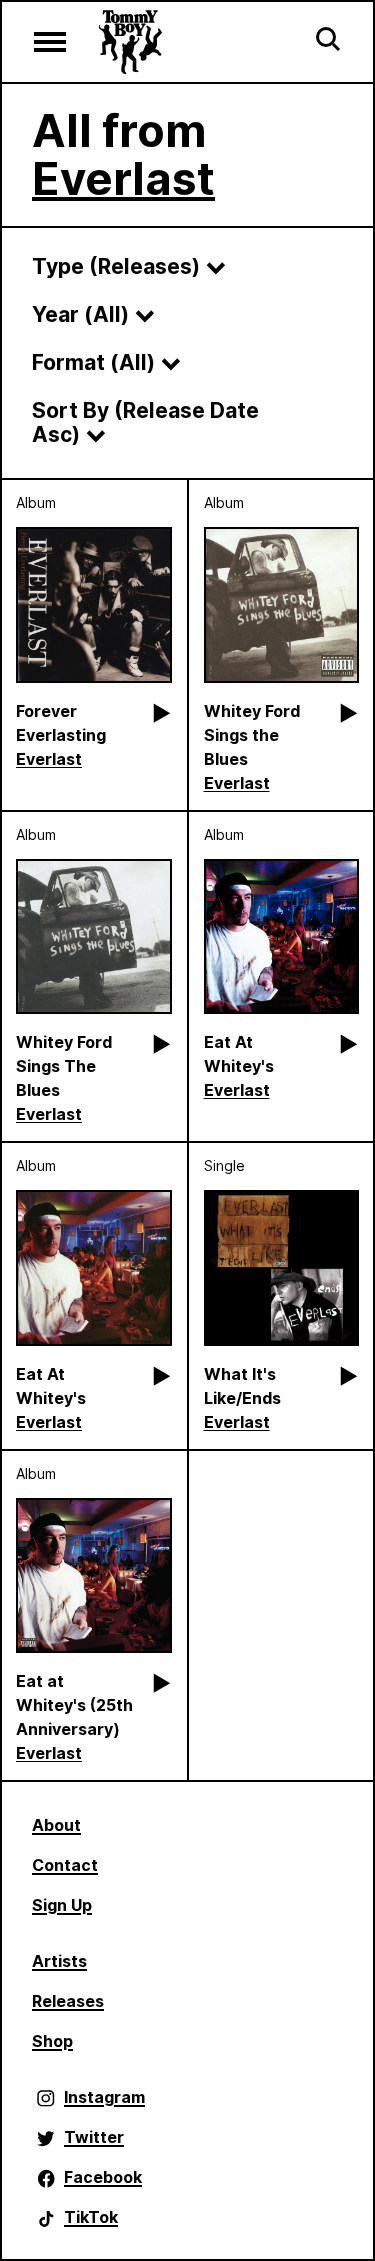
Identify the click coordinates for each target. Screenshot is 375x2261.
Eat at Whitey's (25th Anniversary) (74, 1705)
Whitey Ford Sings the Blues (252, 735)
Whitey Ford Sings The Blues (64, 1066)
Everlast (123, 178)
